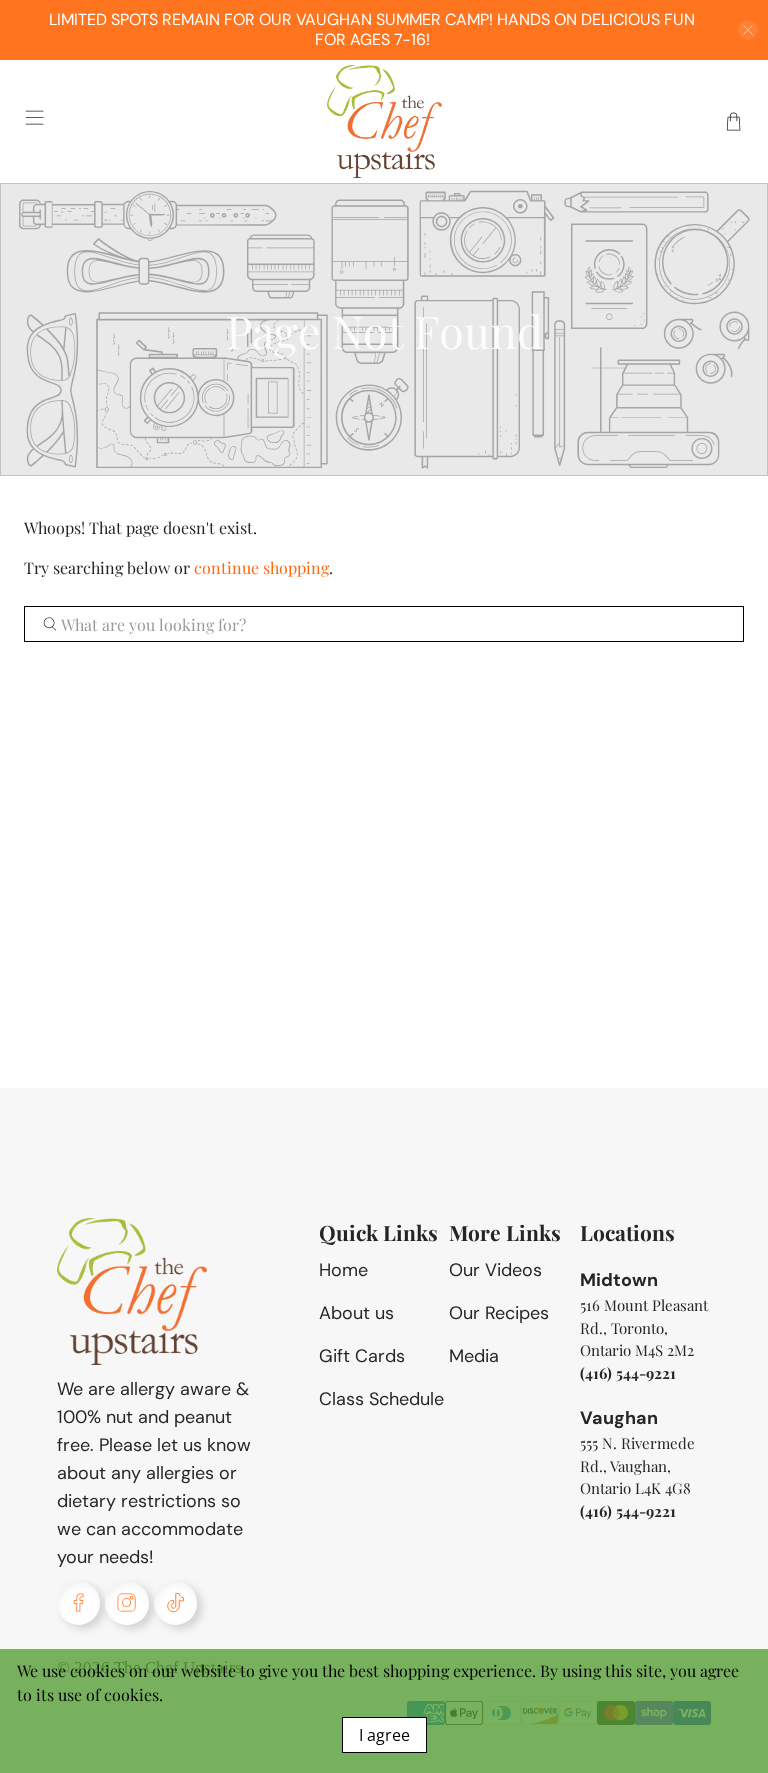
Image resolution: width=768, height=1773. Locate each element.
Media (474, 1356)
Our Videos (495, 1270)
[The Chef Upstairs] (384, 121)
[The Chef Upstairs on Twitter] (175, 1602)
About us (356, 1313)
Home (343, 1270)
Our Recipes (499, 1313)
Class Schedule (381, 1399)
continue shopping (261, 567)
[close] (748, 30)
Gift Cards (362, 1356)
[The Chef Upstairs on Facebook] (78, 1602)
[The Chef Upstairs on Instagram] (126, 1602)
